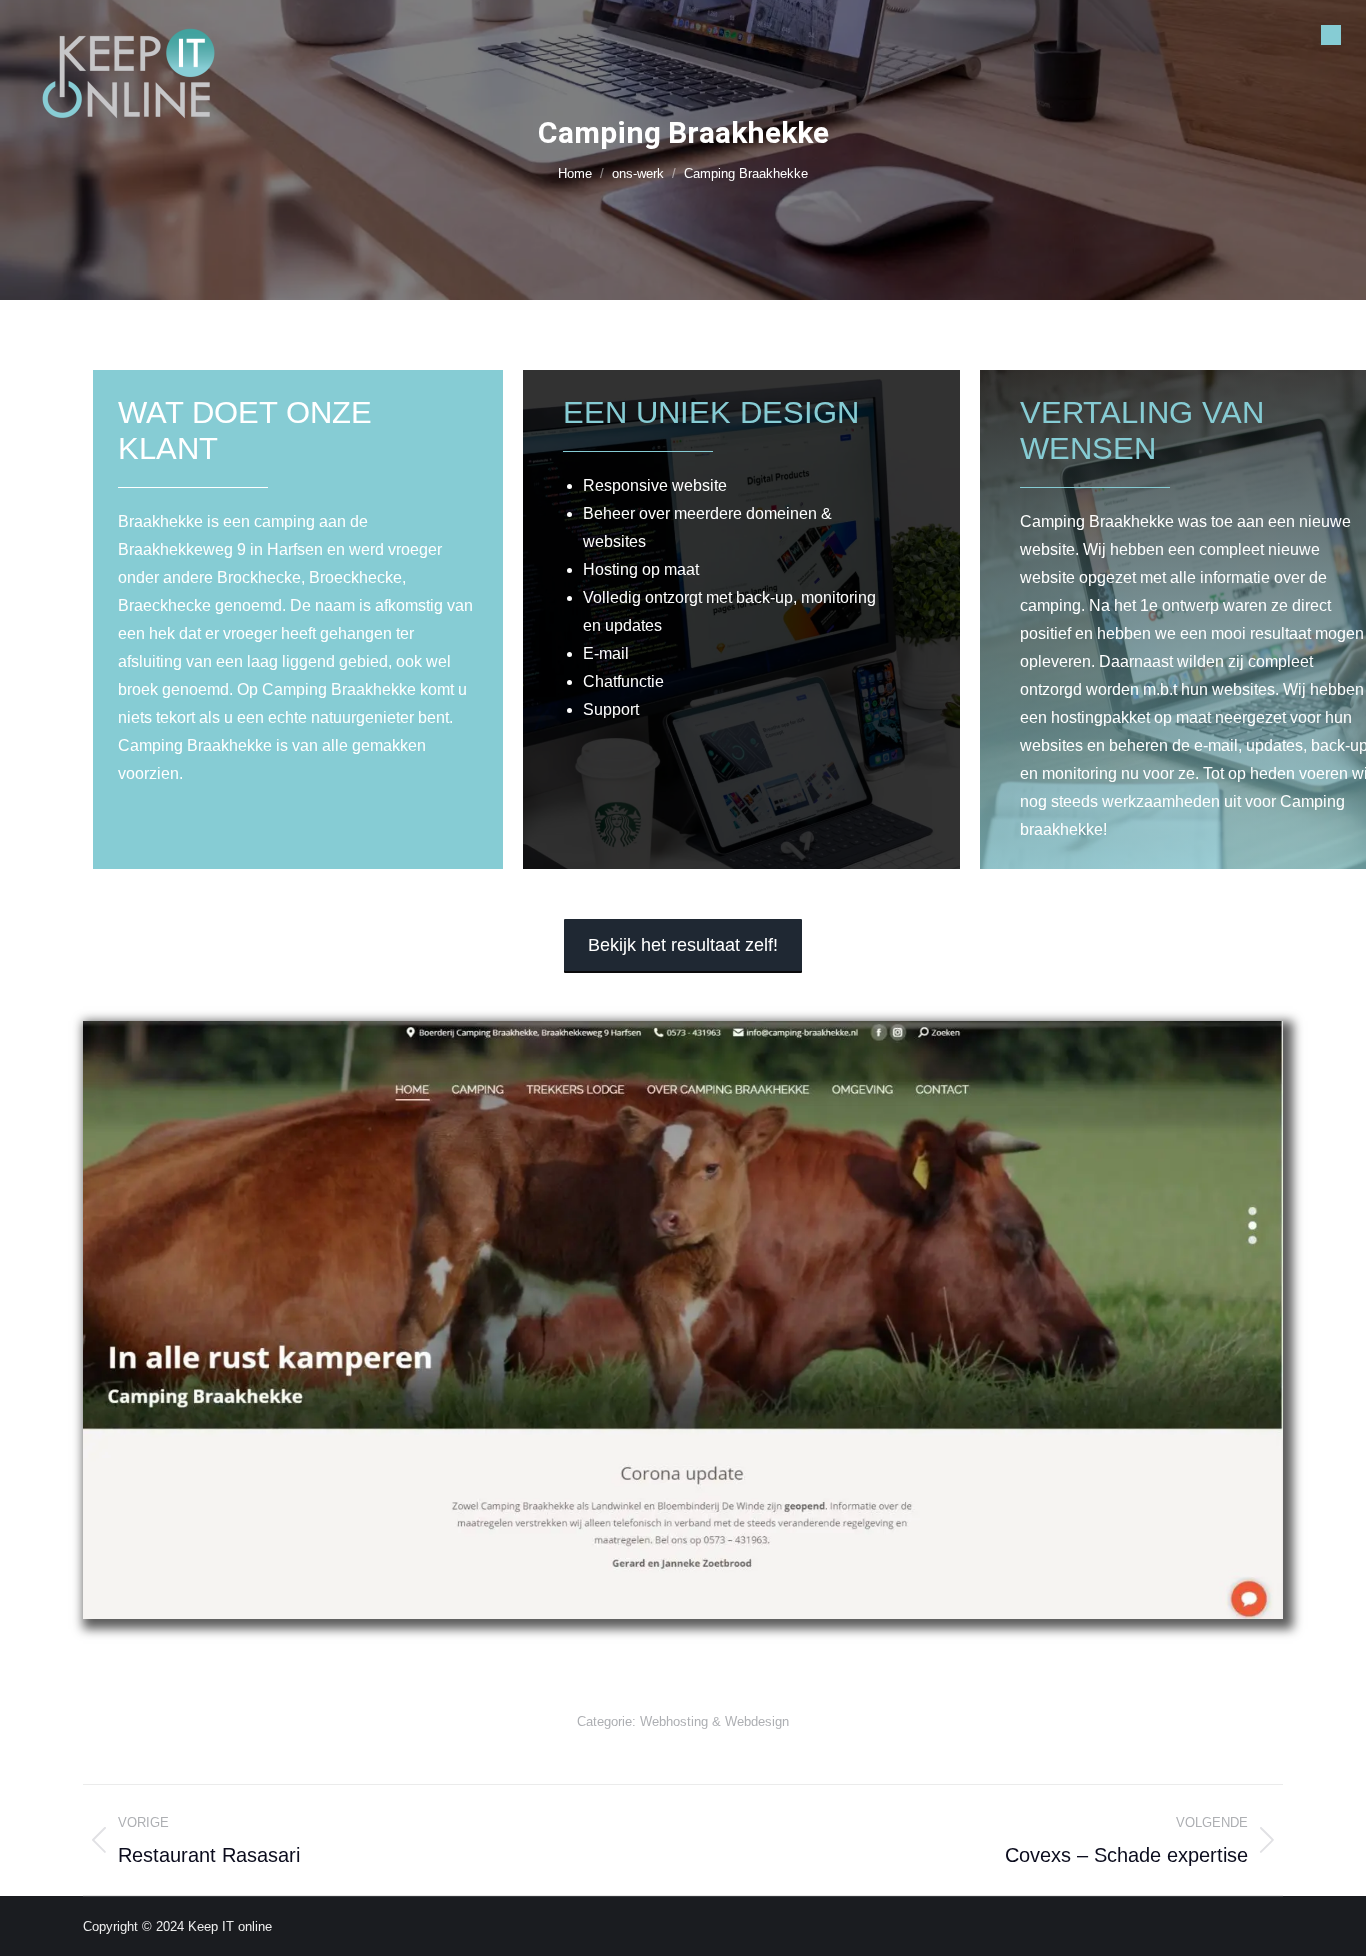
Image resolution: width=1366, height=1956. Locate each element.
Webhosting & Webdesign (714, 1721)
